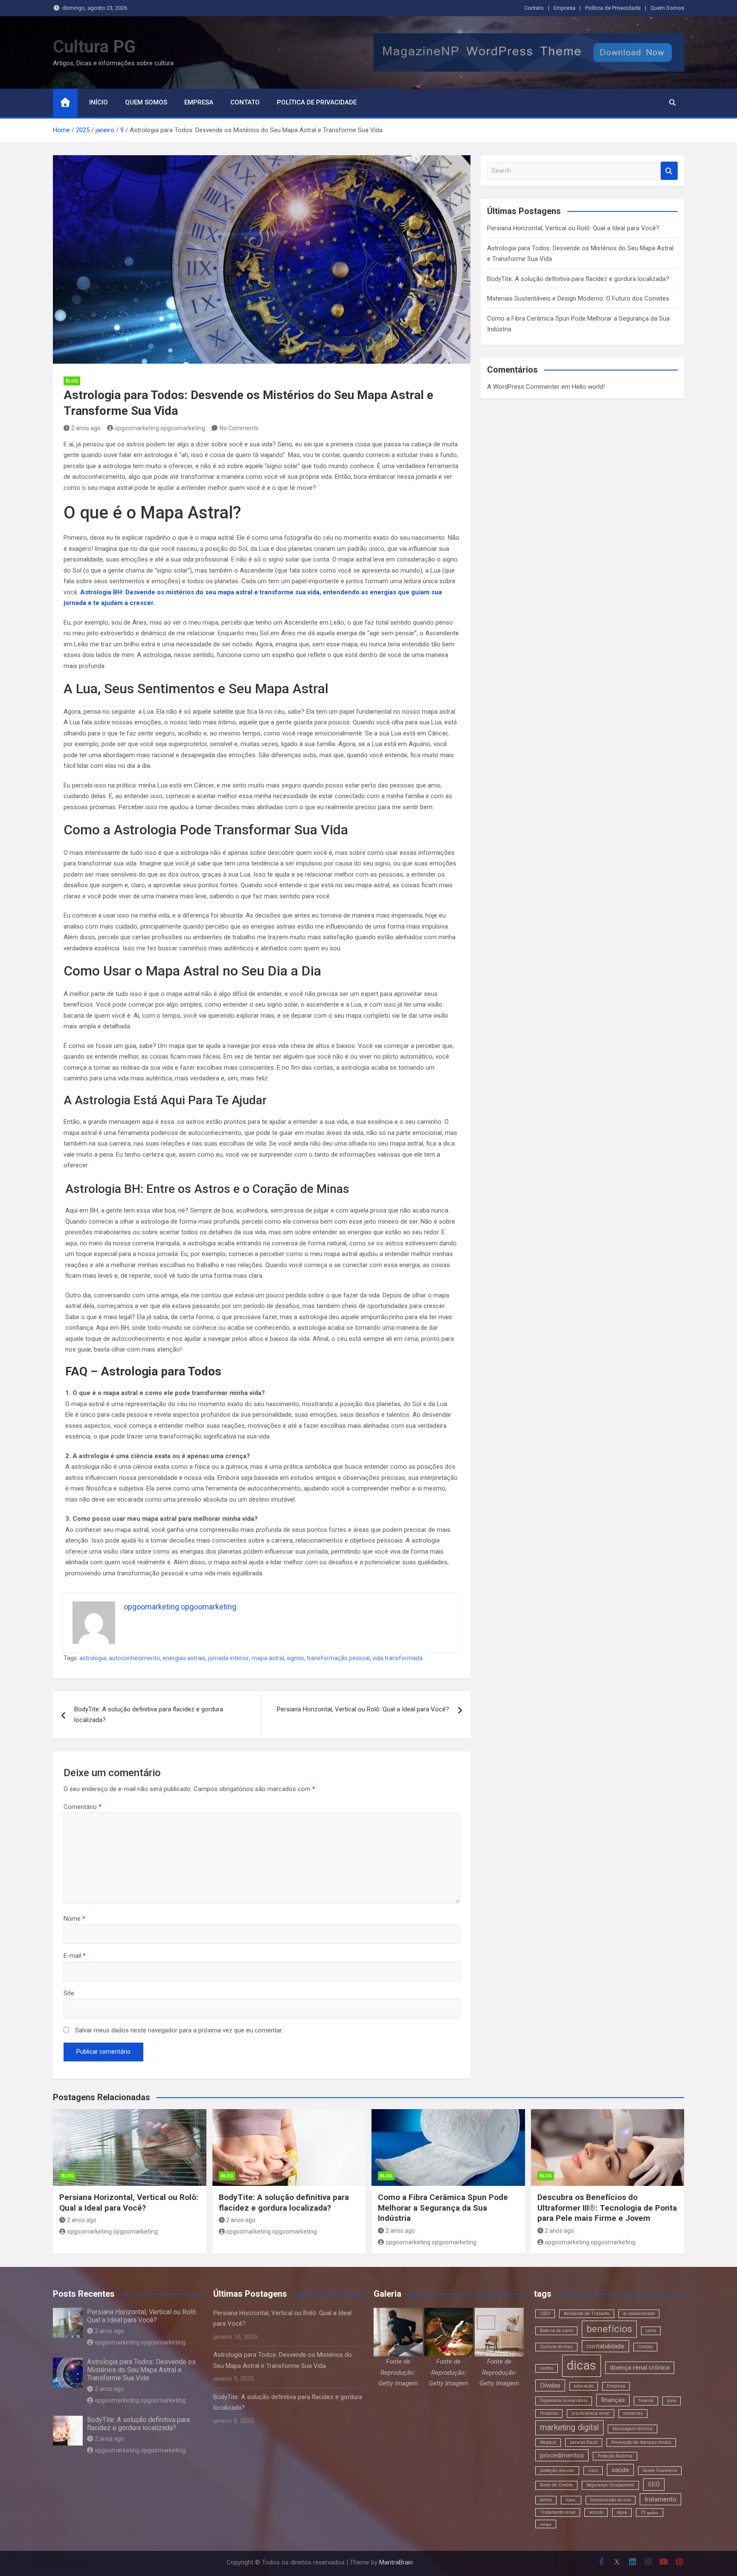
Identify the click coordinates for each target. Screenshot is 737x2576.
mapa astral (268, 1658)
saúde (620, 2470)
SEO (654, 2484)
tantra (546, 2500)
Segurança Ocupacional (610, 2485)
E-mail (75, 1956)
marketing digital (569, 2427)
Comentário (83, 1807)
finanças (613, 2400)
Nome (74, 1919)
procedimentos (562, 2455)
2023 (545, 2314)
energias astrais (184, 1658)
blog (72, 381)
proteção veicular (557, 2470)
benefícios (609, 2329)
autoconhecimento (134, 1658)
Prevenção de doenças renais (641, 2442)
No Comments (239, 428)
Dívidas (550, 2385)
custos (547, 2368)
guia (672, 2401)
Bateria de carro (556, 2331)
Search (669, 171)
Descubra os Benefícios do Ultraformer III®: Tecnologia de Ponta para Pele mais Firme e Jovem (607, 2208)
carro (651, 2331)
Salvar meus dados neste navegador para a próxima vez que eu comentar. (179, 2030)
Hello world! (588, 387)
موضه (546, 2524)
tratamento (660, 2499)
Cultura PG (94, 47)
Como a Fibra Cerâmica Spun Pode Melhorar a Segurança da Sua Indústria (443, 2208)
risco (593, 2470)
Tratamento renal (558, 2512)
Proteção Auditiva (615, 2456)
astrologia (93, 1658)
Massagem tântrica (633, 2429)
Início (99, 102)
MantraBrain (396, 2562)
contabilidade (605, 2346)
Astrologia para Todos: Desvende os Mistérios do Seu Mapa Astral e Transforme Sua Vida (141, 2370)
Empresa (564, 8)
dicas (582, 2365)
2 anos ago (86, 428)
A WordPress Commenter (523, 387)
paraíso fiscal (584, 2442)
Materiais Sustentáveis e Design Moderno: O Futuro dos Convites (578, 298)
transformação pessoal (338, 1658)
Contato (534, 8)
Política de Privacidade (613, 8)
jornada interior (229, 1658)
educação (584, 2386)
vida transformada (398, 1658)
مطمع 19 (650, 2512)
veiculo (596, 2512)
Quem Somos (667, 8)
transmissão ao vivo (611, 2500)
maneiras (633, 2413)
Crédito (645, 2347)
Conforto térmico (556, 2347)
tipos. (571, 2500)
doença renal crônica (640, 2368)
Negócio (548, 2442)
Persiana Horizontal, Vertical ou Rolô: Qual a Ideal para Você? (363, 1709)
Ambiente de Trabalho (587, 2314)
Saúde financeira (660, 2470)
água (622, 2512)
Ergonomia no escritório (564, 2401)
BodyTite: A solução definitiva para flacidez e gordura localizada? (149, 1715)
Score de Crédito (556, 2485)
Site (69, 1993)
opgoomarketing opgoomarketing (160, 428)
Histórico (549, 2413)
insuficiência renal (590, 2413)
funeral (646, 2401)
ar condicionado (639, 2314)
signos (295, 1658)
